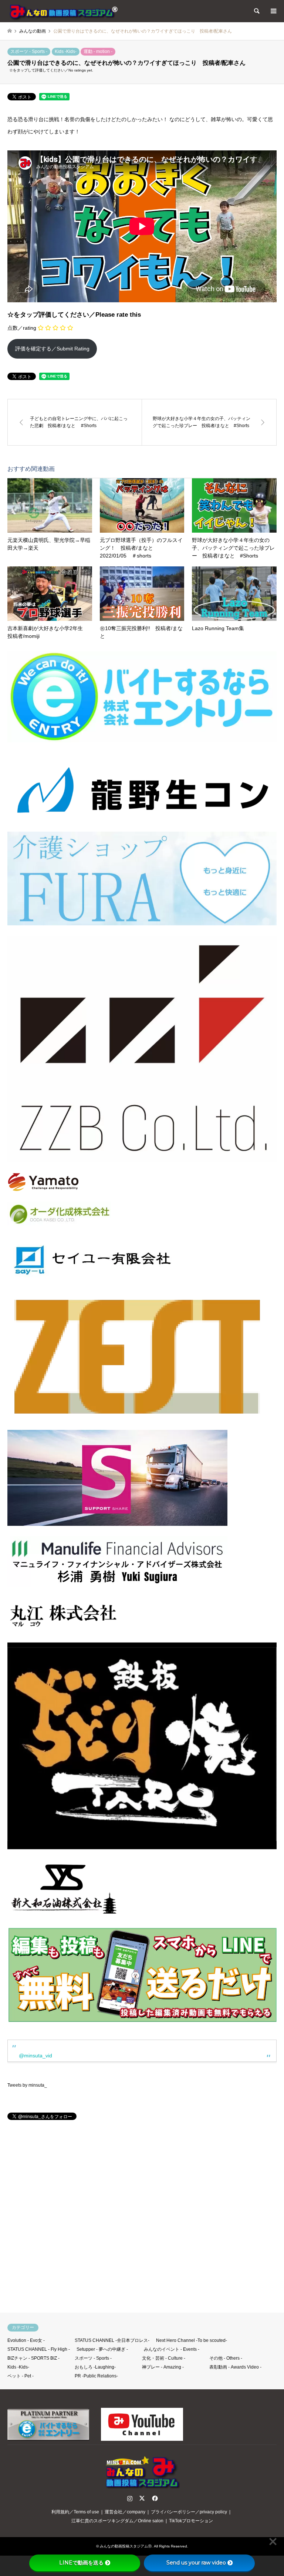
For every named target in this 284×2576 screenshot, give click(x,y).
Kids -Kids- (66, 51)
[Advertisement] (142, 2220)
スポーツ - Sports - (29, 51)
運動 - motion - (98, 51)
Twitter (142, 2498)
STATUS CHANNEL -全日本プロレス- (112, 2340)
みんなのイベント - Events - (172, 2349)
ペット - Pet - (21, 2376)
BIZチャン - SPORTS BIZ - (33, 2358)
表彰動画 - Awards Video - (235, 2367)
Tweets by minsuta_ (27, 2085)
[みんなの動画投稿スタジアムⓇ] (63, 11)
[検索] (256, 11)
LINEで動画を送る (81, 2563)
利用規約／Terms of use (75, 2512)
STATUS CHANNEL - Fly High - (39, 2349)
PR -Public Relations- (96, 2376)
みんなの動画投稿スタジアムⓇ (126, 2546)
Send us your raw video (196, 2563)
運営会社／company (125, 2512)
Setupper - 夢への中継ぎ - (102, 2349)
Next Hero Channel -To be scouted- (192, 2340)
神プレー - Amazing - (163, 2367)
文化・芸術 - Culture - (164, 2358)
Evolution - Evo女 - (26, 2340)
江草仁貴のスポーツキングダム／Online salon (117, 2521)
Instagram (130, 2498)
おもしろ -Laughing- (95, 2367)
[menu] (273, 11)
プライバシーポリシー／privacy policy (189, 2512)
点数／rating (22, 328)
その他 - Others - (226, 2358)
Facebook (154, 2498)
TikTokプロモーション (191, 2521)
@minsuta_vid (35, 2056)
